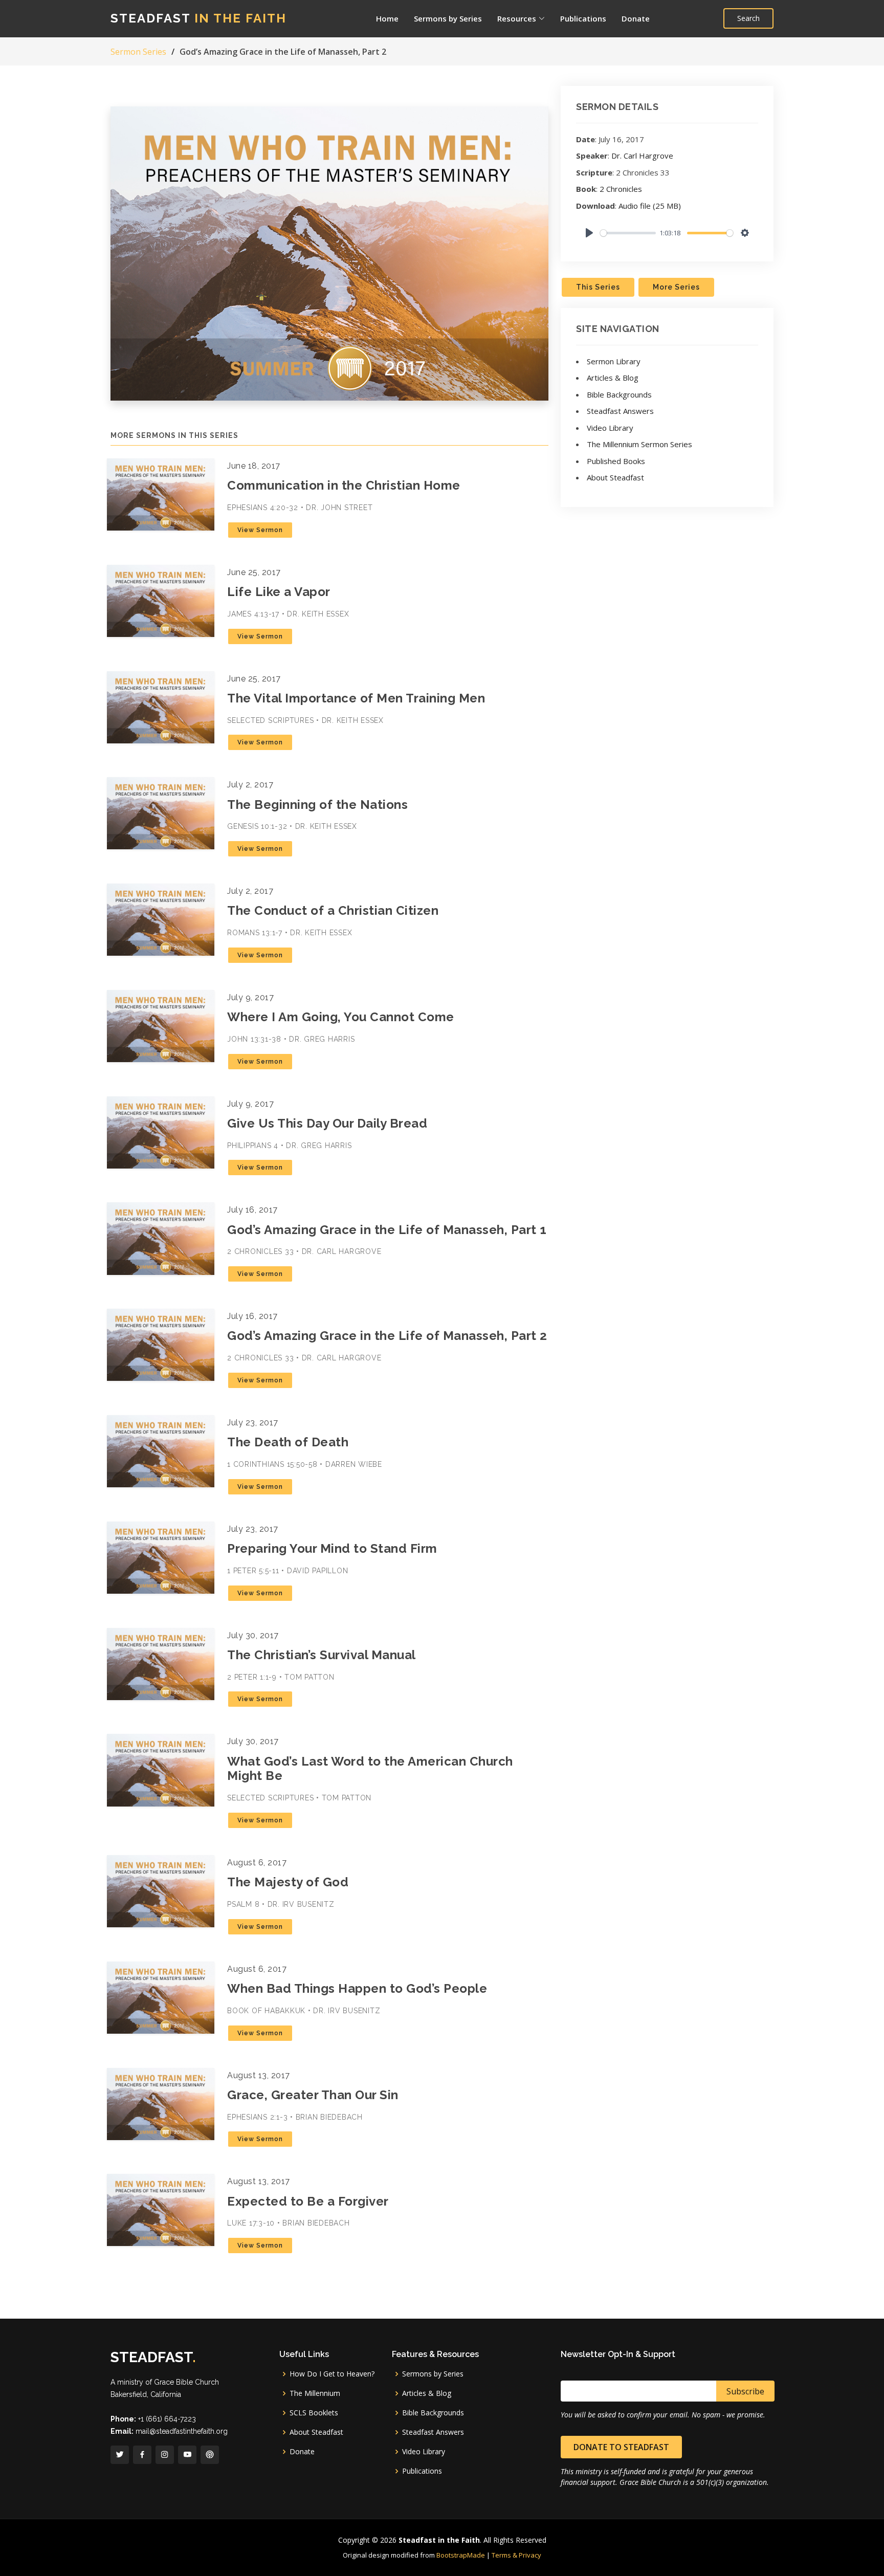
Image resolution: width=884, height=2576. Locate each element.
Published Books (616, 461)
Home (387, 18)
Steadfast (198, 18)
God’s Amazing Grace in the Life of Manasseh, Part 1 (387, 1230)
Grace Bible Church (186, 2382)
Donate (636, 18)
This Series (598, 287)
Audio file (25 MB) (650, 206)
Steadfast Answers (620, 411)
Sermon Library (614, 361)
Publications (583, 18)
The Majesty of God (288, 1882)
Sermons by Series (448, 18)
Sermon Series (138, 52)
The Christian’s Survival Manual (322, 1655)
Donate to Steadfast (621, 2447)
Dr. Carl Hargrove (642, 156)
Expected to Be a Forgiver (308, 2201)
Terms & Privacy (516, 2555)
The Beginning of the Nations (317, 805)
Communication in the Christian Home (344, 485)
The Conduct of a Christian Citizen (333, 910)
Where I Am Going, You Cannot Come (341, 1017)
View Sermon (260, 530)
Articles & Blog (613, 378)
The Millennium (315, 2393)
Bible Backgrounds (619, 394)
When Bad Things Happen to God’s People (357, 1988)
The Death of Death (288, 1442)
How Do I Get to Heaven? (332, 2374)
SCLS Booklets (314, 2413)
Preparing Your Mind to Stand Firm (332, 1548)
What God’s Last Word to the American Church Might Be (370, 1769)
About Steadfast (615, 477)
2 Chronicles (621, 189)
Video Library (610, 428)
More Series (676, 287)
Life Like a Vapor (279, 592)
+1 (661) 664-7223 (167, 2419)
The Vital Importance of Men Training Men (356, 698)
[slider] (628, 233)
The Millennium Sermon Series (639, 444)
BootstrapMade (461, 2555)
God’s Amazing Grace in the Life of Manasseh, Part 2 (387, 1336)
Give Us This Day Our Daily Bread (327, 1123)
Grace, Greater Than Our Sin (313, 2095)
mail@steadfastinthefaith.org (182, 2431)
